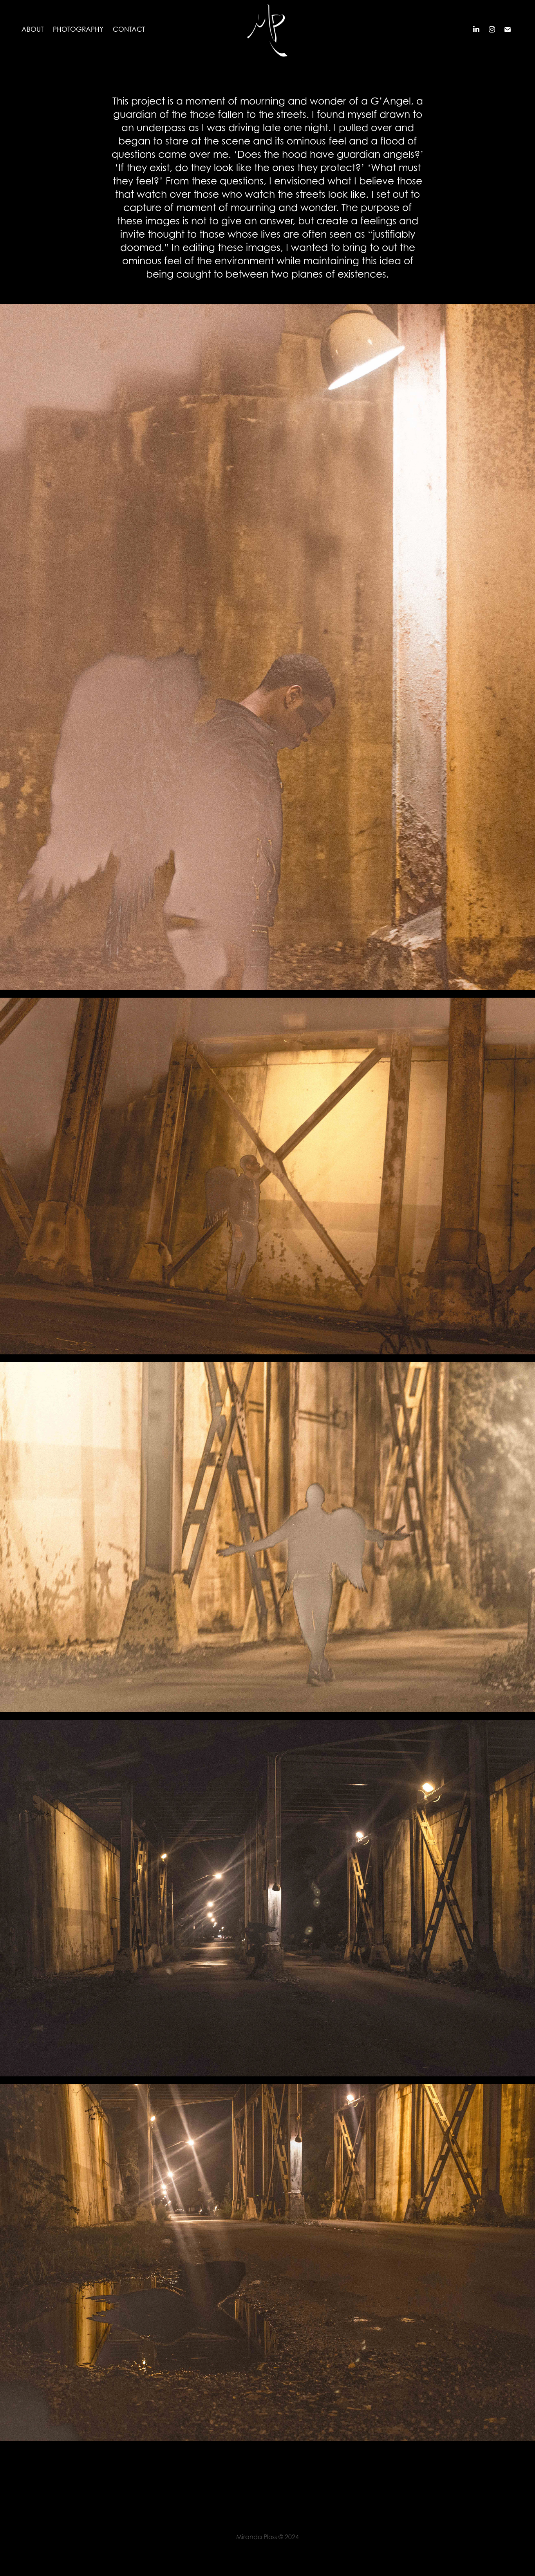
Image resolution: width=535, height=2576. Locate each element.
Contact (129, 29)
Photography (78, 29)
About (33, 29)
